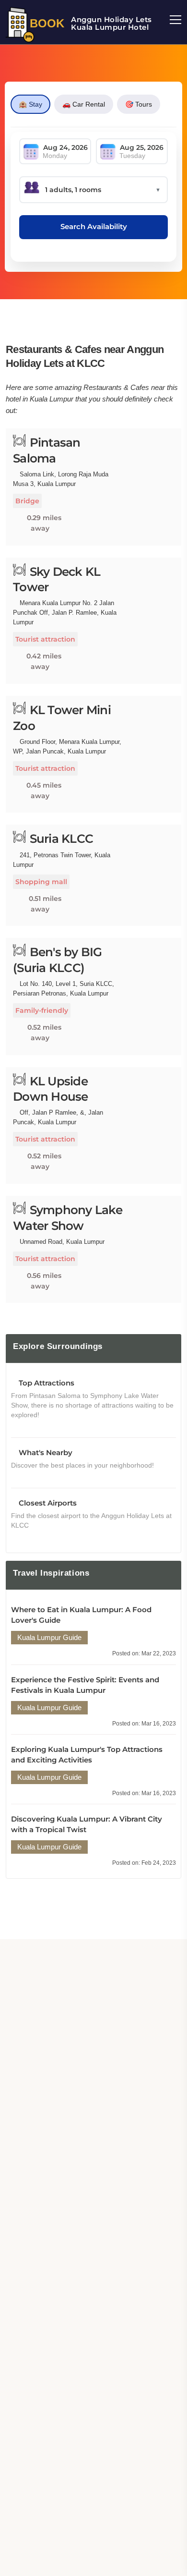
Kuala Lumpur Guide (49, 1637)
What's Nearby (45, 1452)
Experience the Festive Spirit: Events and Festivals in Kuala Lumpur (85, 1685)
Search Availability (94, 226)
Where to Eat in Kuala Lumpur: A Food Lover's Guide (81, 1615)
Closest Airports (47, 1503)
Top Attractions (46, 1383)
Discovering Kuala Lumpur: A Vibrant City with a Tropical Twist (87, 1824)
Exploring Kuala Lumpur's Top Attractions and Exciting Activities (87, 1755)
